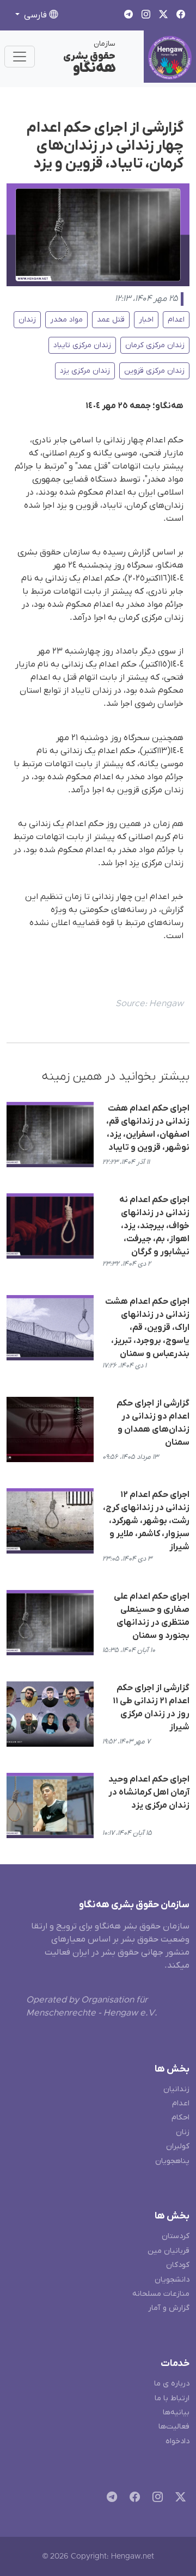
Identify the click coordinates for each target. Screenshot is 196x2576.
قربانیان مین (169, 2251)
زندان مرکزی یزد (85, 371)
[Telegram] (110, 2498)
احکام (180, 2118)
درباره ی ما (172, 2384)
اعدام (176, 320)
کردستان (176, 2236)
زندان (27, 320)
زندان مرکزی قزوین (154, 371)
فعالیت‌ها (174, 2427)
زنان (183, 2132)
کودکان (178, 2265)
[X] (178, 2498)
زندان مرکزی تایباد (82, 345)
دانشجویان (172, 2280)
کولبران (178, 2146)
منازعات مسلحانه (161, 2294)
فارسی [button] (35, 15)
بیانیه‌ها (176, 2412)
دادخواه (177, 2441)
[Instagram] (155, 2498)
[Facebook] (133, 2498)
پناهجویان (172, 2161)
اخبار (146, 320)
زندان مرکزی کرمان (155, 345)
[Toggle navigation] (20, 57)
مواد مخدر (66, 320)
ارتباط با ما (172, 2398)
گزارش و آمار (169, 2308)
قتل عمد (111, 320)
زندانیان (176, 2089)
